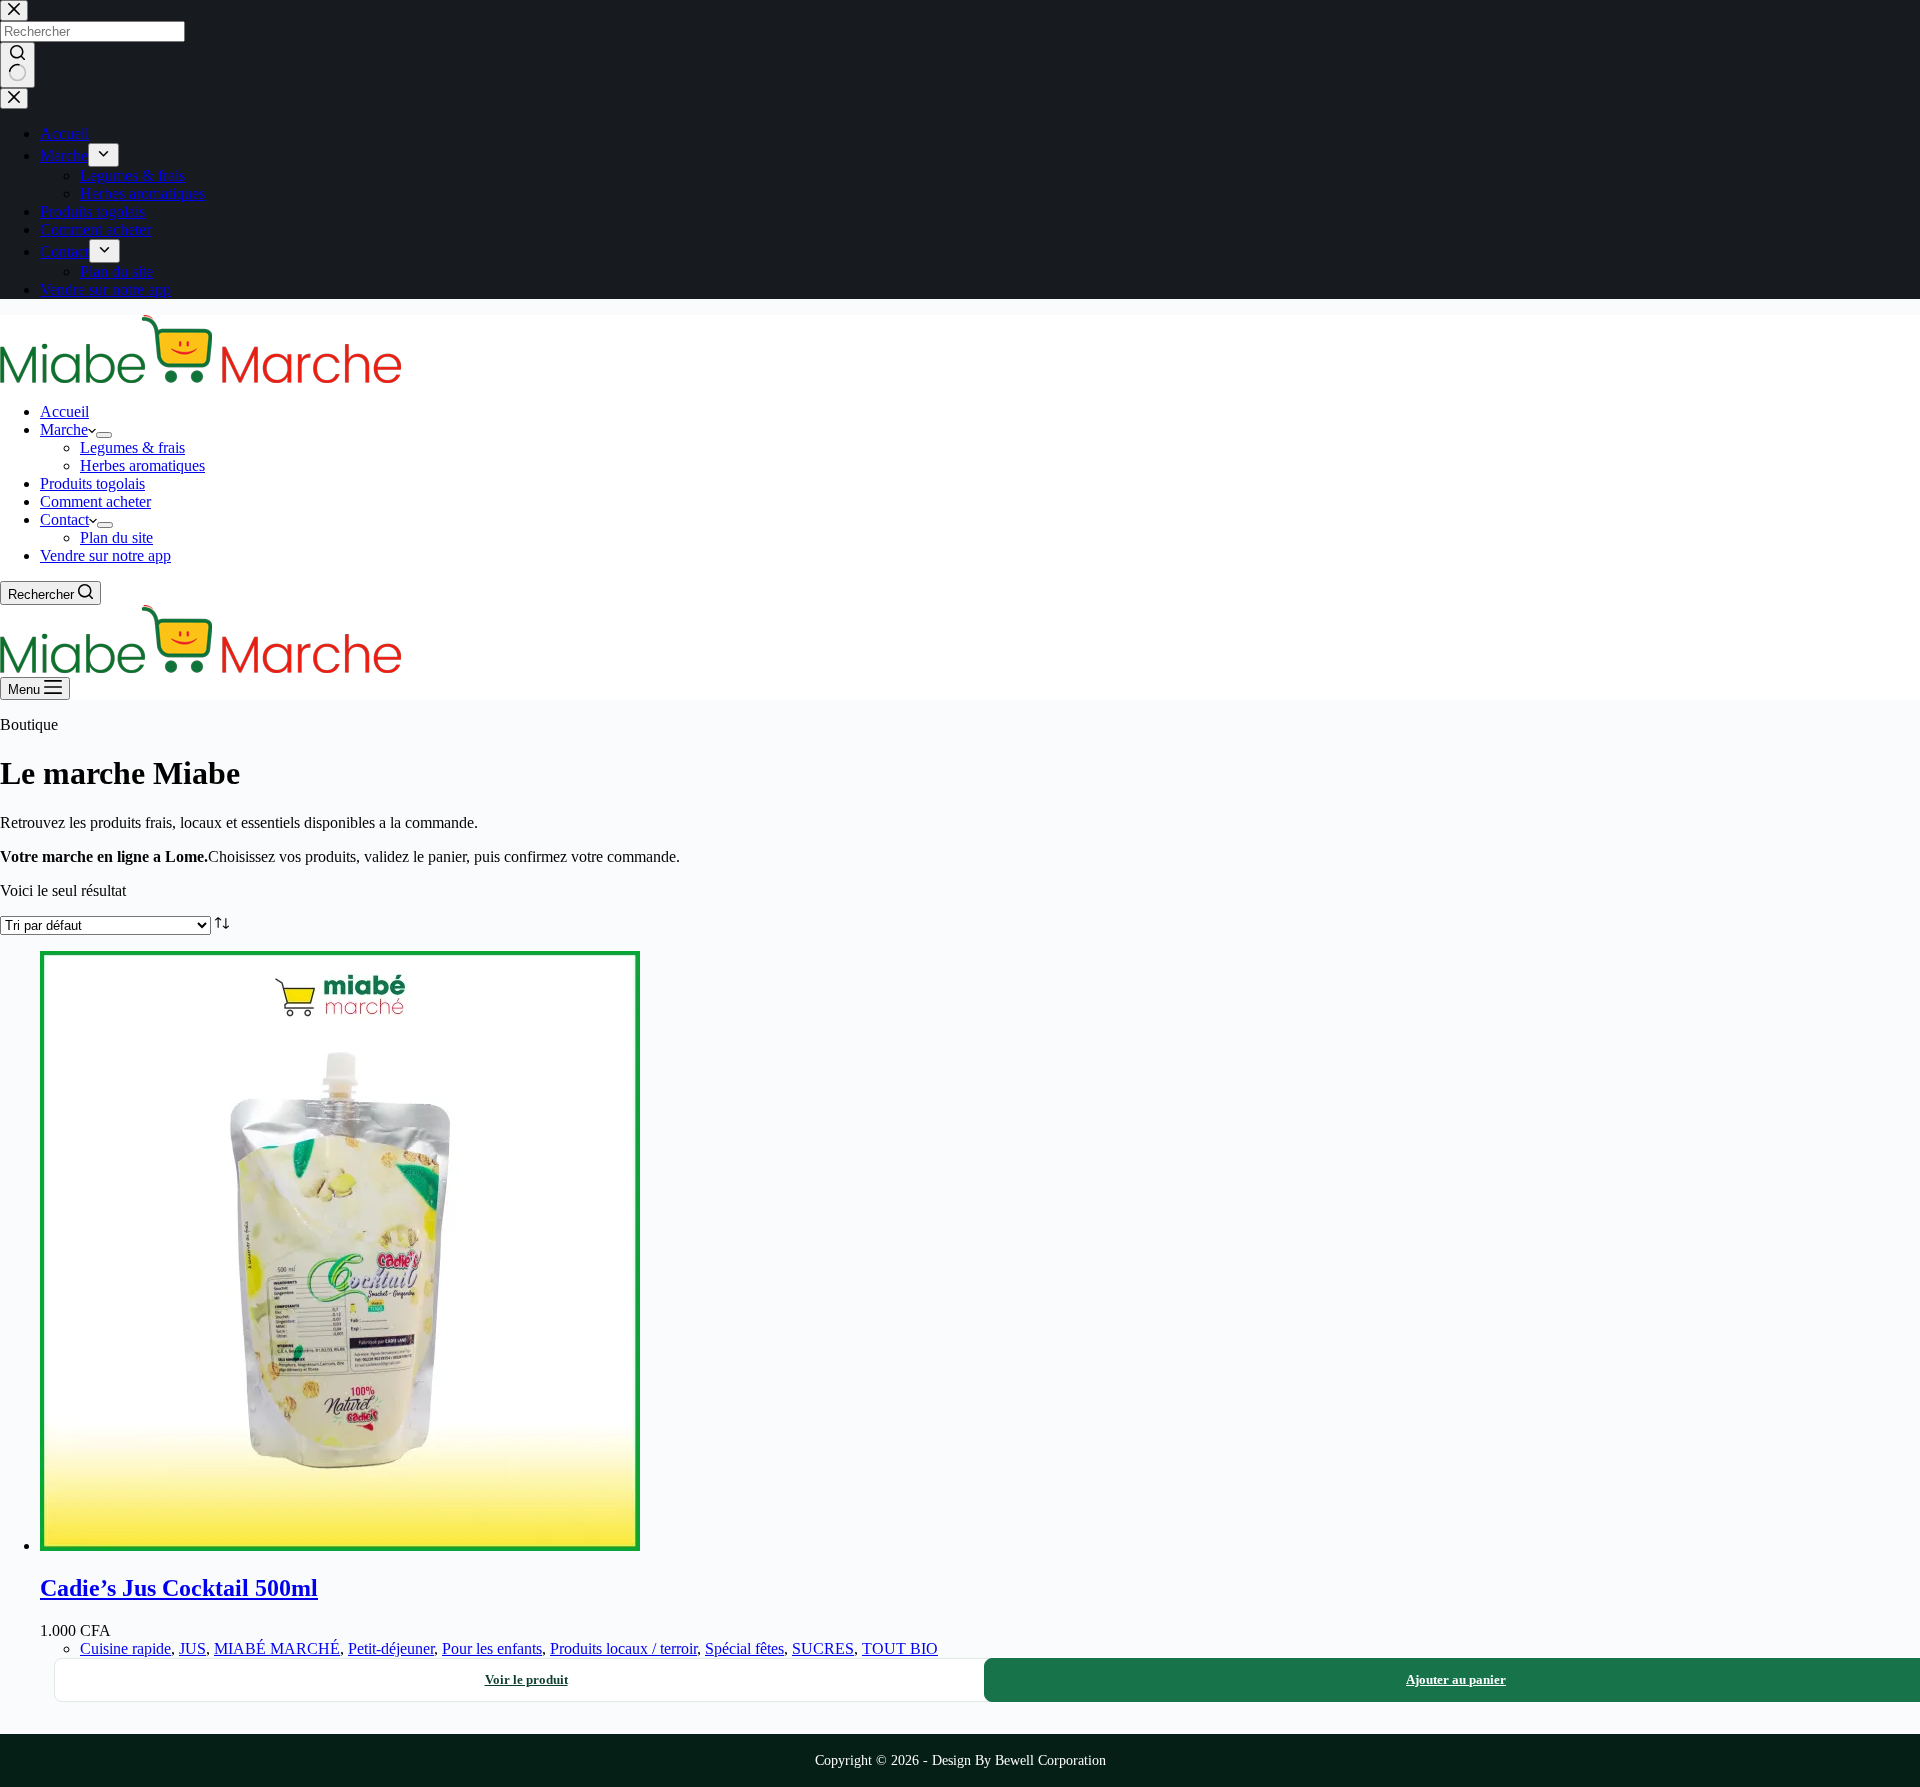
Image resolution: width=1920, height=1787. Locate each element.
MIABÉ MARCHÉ (277, 1648)
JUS (192, 1648)
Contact (64, 519)
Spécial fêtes (744, 1648)
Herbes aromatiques (142, 465)
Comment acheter (95, 501)
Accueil (64, 411)
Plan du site (116, 537)
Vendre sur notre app (105, 555)
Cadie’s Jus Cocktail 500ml (179, 1588)
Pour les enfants (492, 1648)
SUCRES (823, 1648)
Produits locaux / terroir (623, 1648)
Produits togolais (92, 483)
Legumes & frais (132, 447)
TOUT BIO (900, 1648)
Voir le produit (526, 1679)
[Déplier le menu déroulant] (104, 435)
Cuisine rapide (125, 1648)
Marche (64, 429)
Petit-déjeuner (391, 1648)
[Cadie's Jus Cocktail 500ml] (340, 1545)
